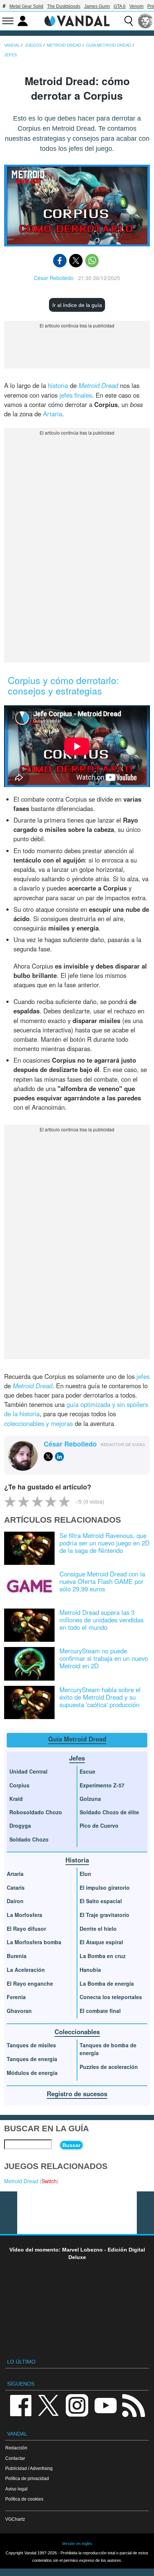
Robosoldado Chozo (36, 1812)
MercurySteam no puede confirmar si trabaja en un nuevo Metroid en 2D (104, 1658)
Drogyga (20, 1825)
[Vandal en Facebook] (21, 2405)
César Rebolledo (54, 278)
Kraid (16, 1799)
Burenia (17, 1956)
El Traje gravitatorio (104, 1915)
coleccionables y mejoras (38, 1423)
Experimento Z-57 (102, 1785)
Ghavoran (19, 2011)
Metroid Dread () (31, 2181)
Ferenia (16, 1997)
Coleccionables (77, 2032)
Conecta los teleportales (111, 1997)
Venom (136, 6)
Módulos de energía (32, 2073)
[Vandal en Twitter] (49, 2405)
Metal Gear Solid (26, 6)
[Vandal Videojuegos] (77, 20)
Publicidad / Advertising (29, 2468)
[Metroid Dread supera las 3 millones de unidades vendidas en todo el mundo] (29, 1625)
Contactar (15, 2458)
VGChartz (15, 2519)
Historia (77, 1860)
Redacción (16, 2448)
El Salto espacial (101, 1901)
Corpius (19, 1785)
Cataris (16, 1887)
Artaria (53, 414)
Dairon (15, 1901)
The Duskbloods (64, 6)
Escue (87, 1771)
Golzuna (90, 1799)
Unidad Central (28, 1771)
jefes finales (76, 395)
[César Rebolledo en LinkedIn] (59, 1457)
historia (58, 385)
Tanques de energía (32, 2059)
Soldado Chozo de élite (109, 1812)
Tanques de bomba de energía (108, 2049)
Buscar (71, 2145)
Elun (85, 1874)
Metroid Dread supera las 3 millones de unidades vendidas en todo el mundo (101, 1620)
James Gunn (97, 6)
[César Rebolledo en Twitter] (48, 1457)
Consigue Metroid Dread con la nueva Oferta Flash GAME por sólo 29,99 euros (102, 1581)
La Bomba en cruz (103, 1956)
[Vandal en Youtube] (105, 2405)
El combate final (100, 2011)
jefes (143, 1376)
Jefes (77, 1758)
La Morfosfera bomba (34, 1942)
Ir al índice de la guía (77, 305)
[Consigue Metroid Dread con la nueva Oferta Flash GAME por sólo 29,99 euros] (29, 1586)
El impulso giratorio (105, 1887)
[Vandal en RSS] (133, 2405)
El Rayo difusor (26, 1929)
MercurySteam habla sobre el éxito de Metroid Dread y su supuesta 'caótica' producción (100, 1697)
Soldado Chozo (29, 1839)
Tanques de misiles (31, 2045)
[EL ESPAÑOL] (145, 21)
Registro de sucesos (77, 2094)
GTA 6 (120, 6)
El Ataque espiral (101, 1942)
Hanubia (90, 1970)
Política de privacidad (27, 2478)
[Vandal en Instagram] (77, 2405)
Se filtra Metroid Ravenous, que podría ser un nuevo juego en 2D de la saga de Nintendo (104, 1543)
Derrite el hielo (98, 1929)
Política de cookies (24, 2499)
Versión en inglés (77, 2544)
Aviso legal (16, 2489)
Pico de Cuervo (99, 1825)
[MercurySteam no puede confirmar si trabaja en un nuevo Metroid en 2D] (29, 1663)
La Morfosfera (24, 1915)
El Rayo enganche (30, 1983)
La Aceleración (26, 1970)
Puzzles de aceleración (109, 2067)
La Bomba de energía (107, 1983)
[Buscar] (129, 21)
